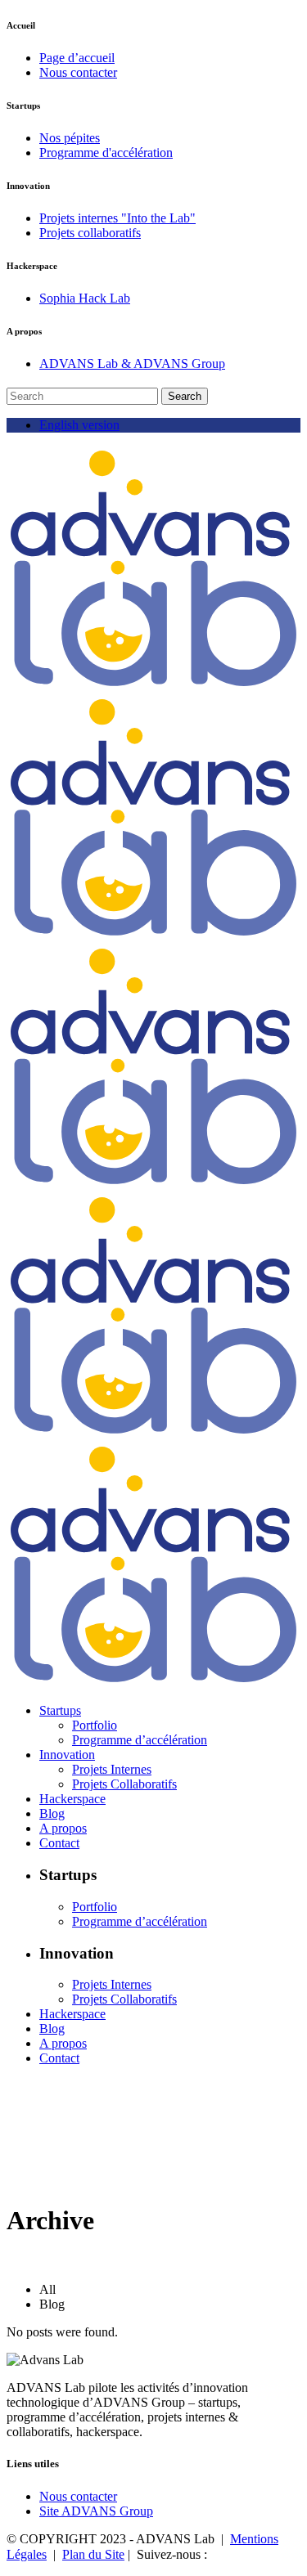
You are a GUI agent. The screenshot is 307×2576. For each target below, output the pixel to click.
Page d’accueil (77, 58)
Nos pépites (70, 138)
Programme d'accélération (106, 153)
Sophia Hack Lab (85, 298)
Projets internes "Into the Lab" (117, 218)
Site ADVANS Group (96, 2511)
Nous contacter (78, 72)
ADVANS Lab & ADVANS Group (132, 364)
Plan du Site (93, 2554)
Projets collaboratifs (90, 233)
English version (79, 425)
